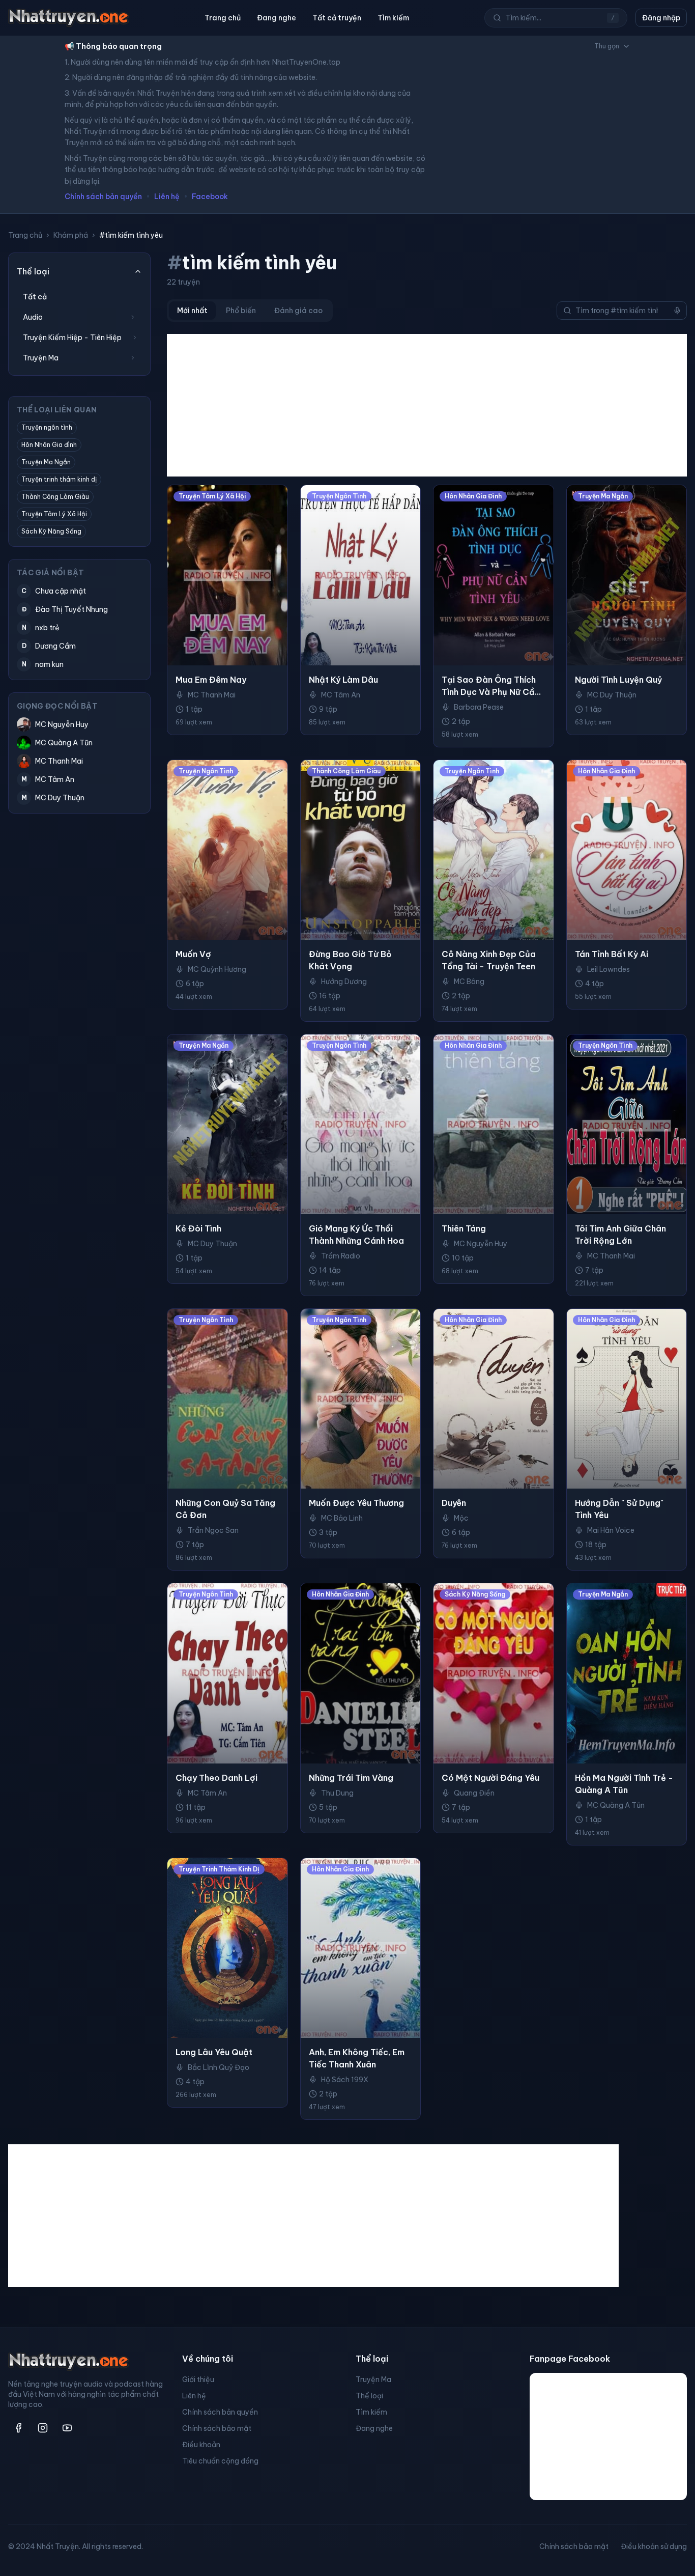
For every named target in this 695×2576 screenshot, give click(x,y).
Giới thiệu (198, 2379)
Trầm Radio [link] (341, 1256)
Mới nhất (192, 311)
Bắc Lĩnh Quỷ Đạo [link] (219, 2067)
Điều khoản (201, 2445)
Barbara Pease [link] (479, 707)
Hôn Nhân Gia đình (49, 445)
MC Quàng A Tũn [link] (616, 1805)
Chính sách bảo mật (217, 2428)
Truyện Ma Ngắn (46, 462)
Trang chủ (223, 18)
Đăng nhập (661, 18)
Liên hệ (167, 197)
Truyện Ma (373, 2379)
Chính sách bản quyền (103, 197)
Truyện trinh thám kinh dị (59, 479)
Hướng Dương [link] (344, 982)
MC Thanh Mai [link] (212, 695)
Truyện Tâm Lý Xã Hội (54, 514)
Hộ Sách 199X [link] (345, 2080)
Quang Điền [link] (474, 1793)
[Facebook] (18, 2428)
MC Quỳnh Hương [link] (217, 969)
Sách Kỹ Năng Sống (51, 531)
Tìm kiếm (393, 18)
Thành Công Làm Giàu (55, 497)
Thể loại (369, 2396)
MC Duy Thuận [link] (612, 695)
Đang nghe (277, 18)
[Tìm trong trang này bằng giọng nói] (677, 311)
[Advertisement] (427, 405)
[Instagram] (43, 2428)
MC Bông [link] (469, 982)
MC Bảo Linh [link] (342, 1518)
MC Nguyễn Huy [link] (481, 1244)
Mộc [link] (461, 1518)
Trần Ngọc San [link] (213, 1530)
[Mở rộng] (133, 317)
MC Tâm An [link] (341, 695)
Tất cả (35, 297)
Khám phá (71, 235)
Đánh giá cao (298, 311)
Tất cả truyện (337, 18)
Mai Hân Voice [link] (611, 1530)
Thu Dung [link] (337, 1793)
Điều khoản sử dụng (654, 2546)
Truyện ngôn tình (47, 427)
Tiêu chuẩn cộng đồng (220, 2461)
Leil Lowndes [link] (609, 969)
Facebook (210, 197)
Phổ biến (241, 311)
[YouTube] (67, 2428)
